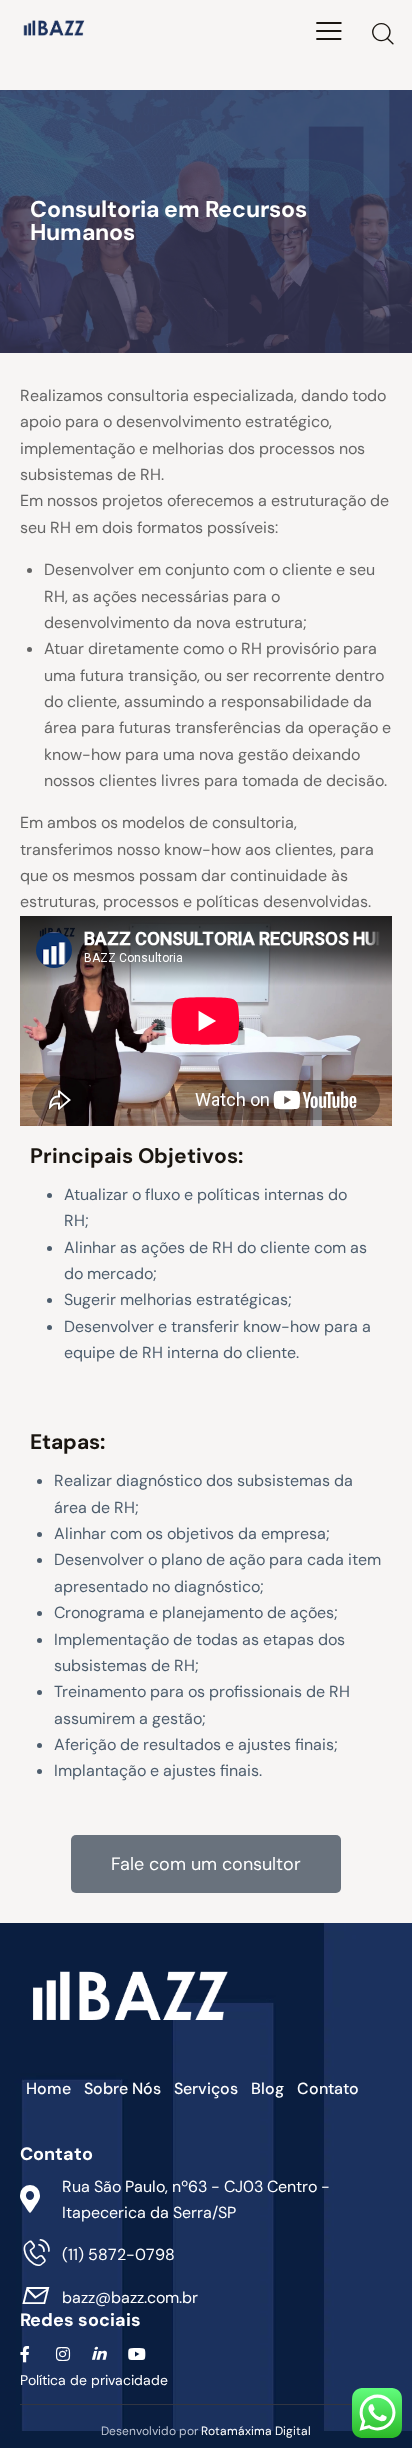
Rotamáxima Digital (256, 2431)
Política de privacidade (96, 2380)
